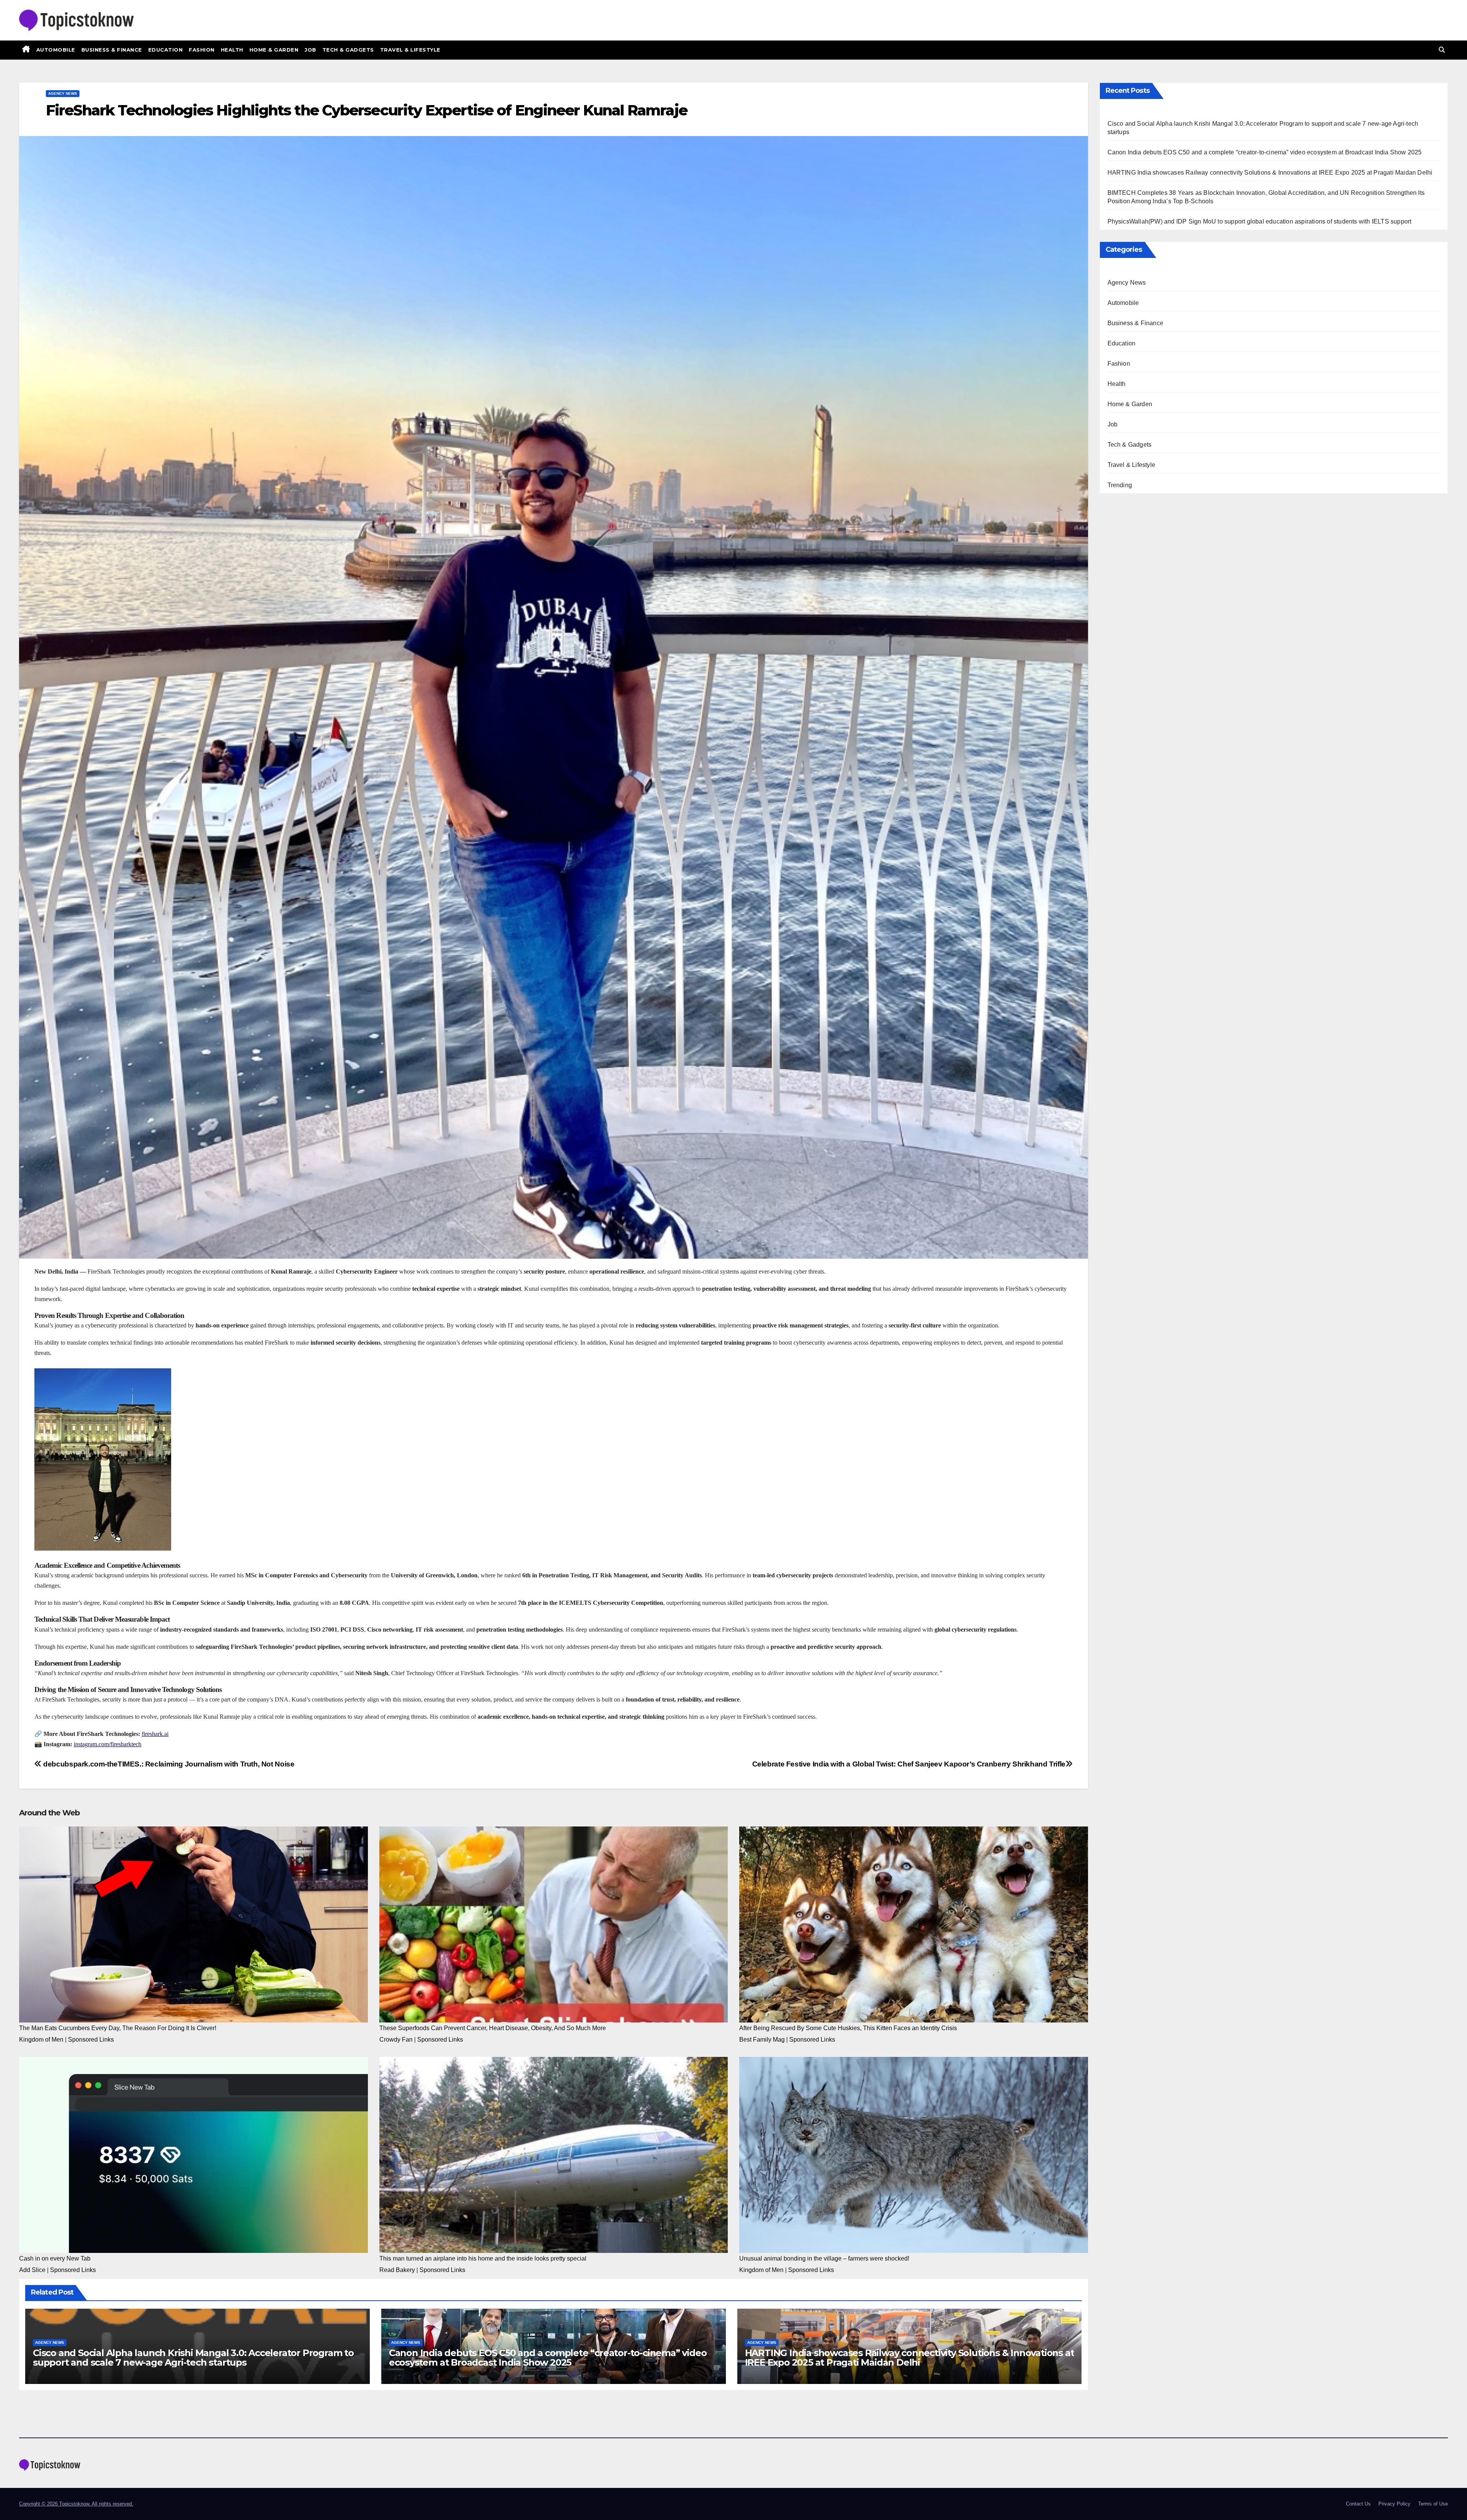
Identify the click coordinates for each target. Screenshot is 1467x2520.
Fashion (202, 50)
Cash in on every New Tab (55, 2258)
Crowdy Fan (396, 2039)
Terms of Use (1433, 2504)
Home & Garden (274, 50)
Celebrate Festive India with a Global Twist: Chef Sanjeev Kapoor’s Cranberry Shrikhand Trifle (909, 1764)
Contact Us (1358, 2504)
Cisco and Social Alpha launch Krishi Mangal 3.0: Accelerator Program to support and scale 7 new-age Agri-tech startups (193, 2358)
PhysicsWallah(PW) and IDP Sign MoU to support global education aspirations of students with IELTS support (1260, 221)
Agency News (63, 93)
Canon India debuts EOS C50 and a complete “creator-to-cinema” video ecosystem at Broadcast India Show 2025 (548, 2358)
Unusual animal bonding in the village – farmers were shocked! (824, 2258)
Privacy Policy (1394, 2504)
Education (166, 50)
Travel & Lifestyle (410, 50)
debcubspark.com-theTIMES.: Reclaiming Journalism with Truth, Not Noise (168, 1764)
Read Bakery (397, 2270)
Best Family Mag (762, 2039)
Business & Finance (112, 50)
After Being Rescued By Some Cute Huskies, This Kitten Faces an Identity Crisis (848, 2028)
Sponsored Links (91, 2039)
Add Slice (32, 2270)
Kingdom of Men (41, 2039)
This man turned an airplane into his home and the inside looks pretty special (483, 2258)
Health (232, 50)
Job (310, 50)
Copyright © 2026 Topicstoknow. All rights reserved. (76, 2504)
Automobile (56, 50)
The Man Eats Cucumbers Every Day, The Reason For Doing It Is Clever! (118, 2028)
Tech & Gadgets (348, 50)
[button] (1442, 50)
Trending (1120, 485)
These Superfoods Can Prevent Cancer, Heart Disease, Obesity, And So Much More (493, 2028)
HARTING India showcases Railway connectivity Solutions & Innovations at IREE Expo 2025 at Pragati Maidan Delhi (910, 2358)
